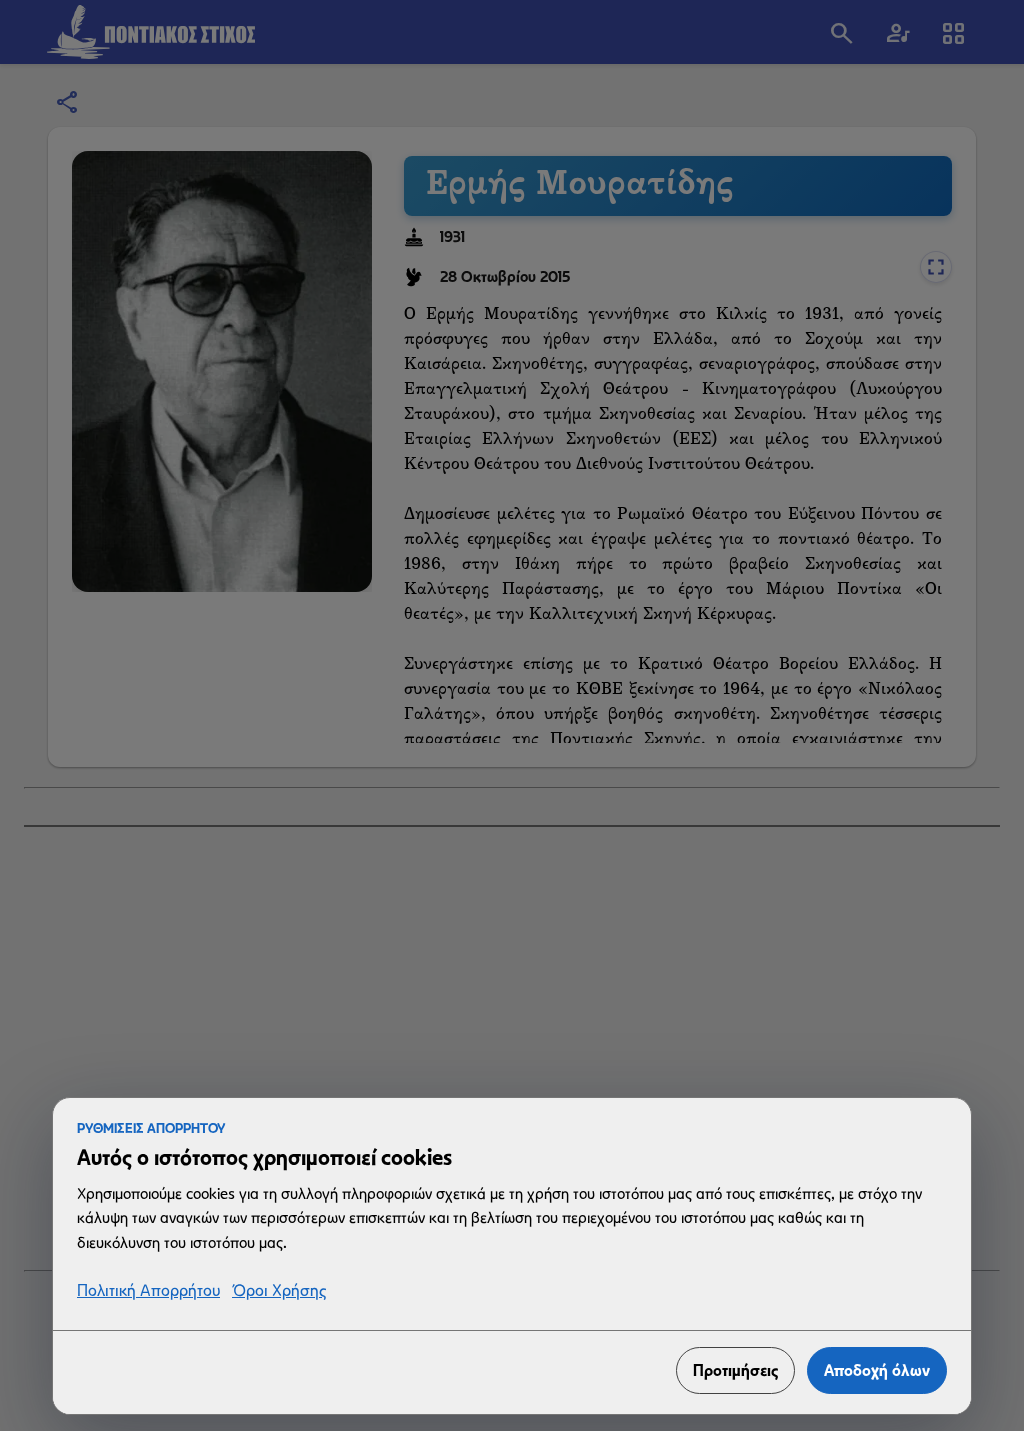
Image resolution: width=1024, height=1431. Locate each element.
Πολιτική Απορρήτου (148, 1291)
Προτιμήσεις (735, 1370)
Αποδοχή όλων (877, 1370)
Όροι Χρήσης (279, 1291)
